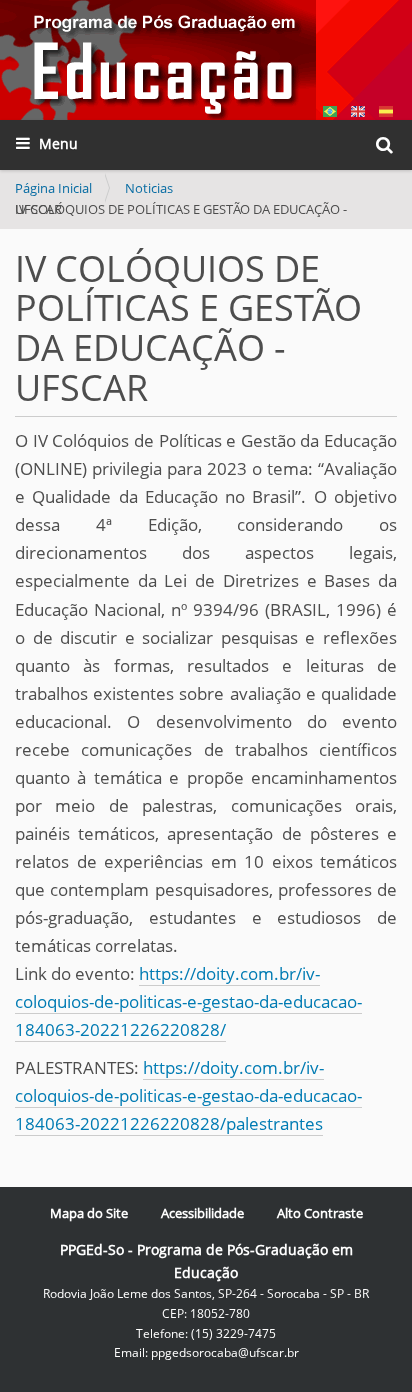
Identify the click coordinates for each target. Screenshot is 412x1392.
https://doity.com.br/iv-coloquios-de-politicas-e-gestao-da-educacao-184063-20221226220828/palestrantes (188, 1095)
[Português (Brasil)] (158, 60)
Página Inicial (53, 188)
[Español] (386, 109)
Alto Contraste (320, 1213)
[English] (358, 109)
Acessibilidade (202, 1213)
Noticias (149, 188)
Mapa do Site (89, 1213)
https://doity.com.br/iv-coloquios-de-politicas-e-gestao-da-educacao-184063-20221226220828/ (188, 1001)
